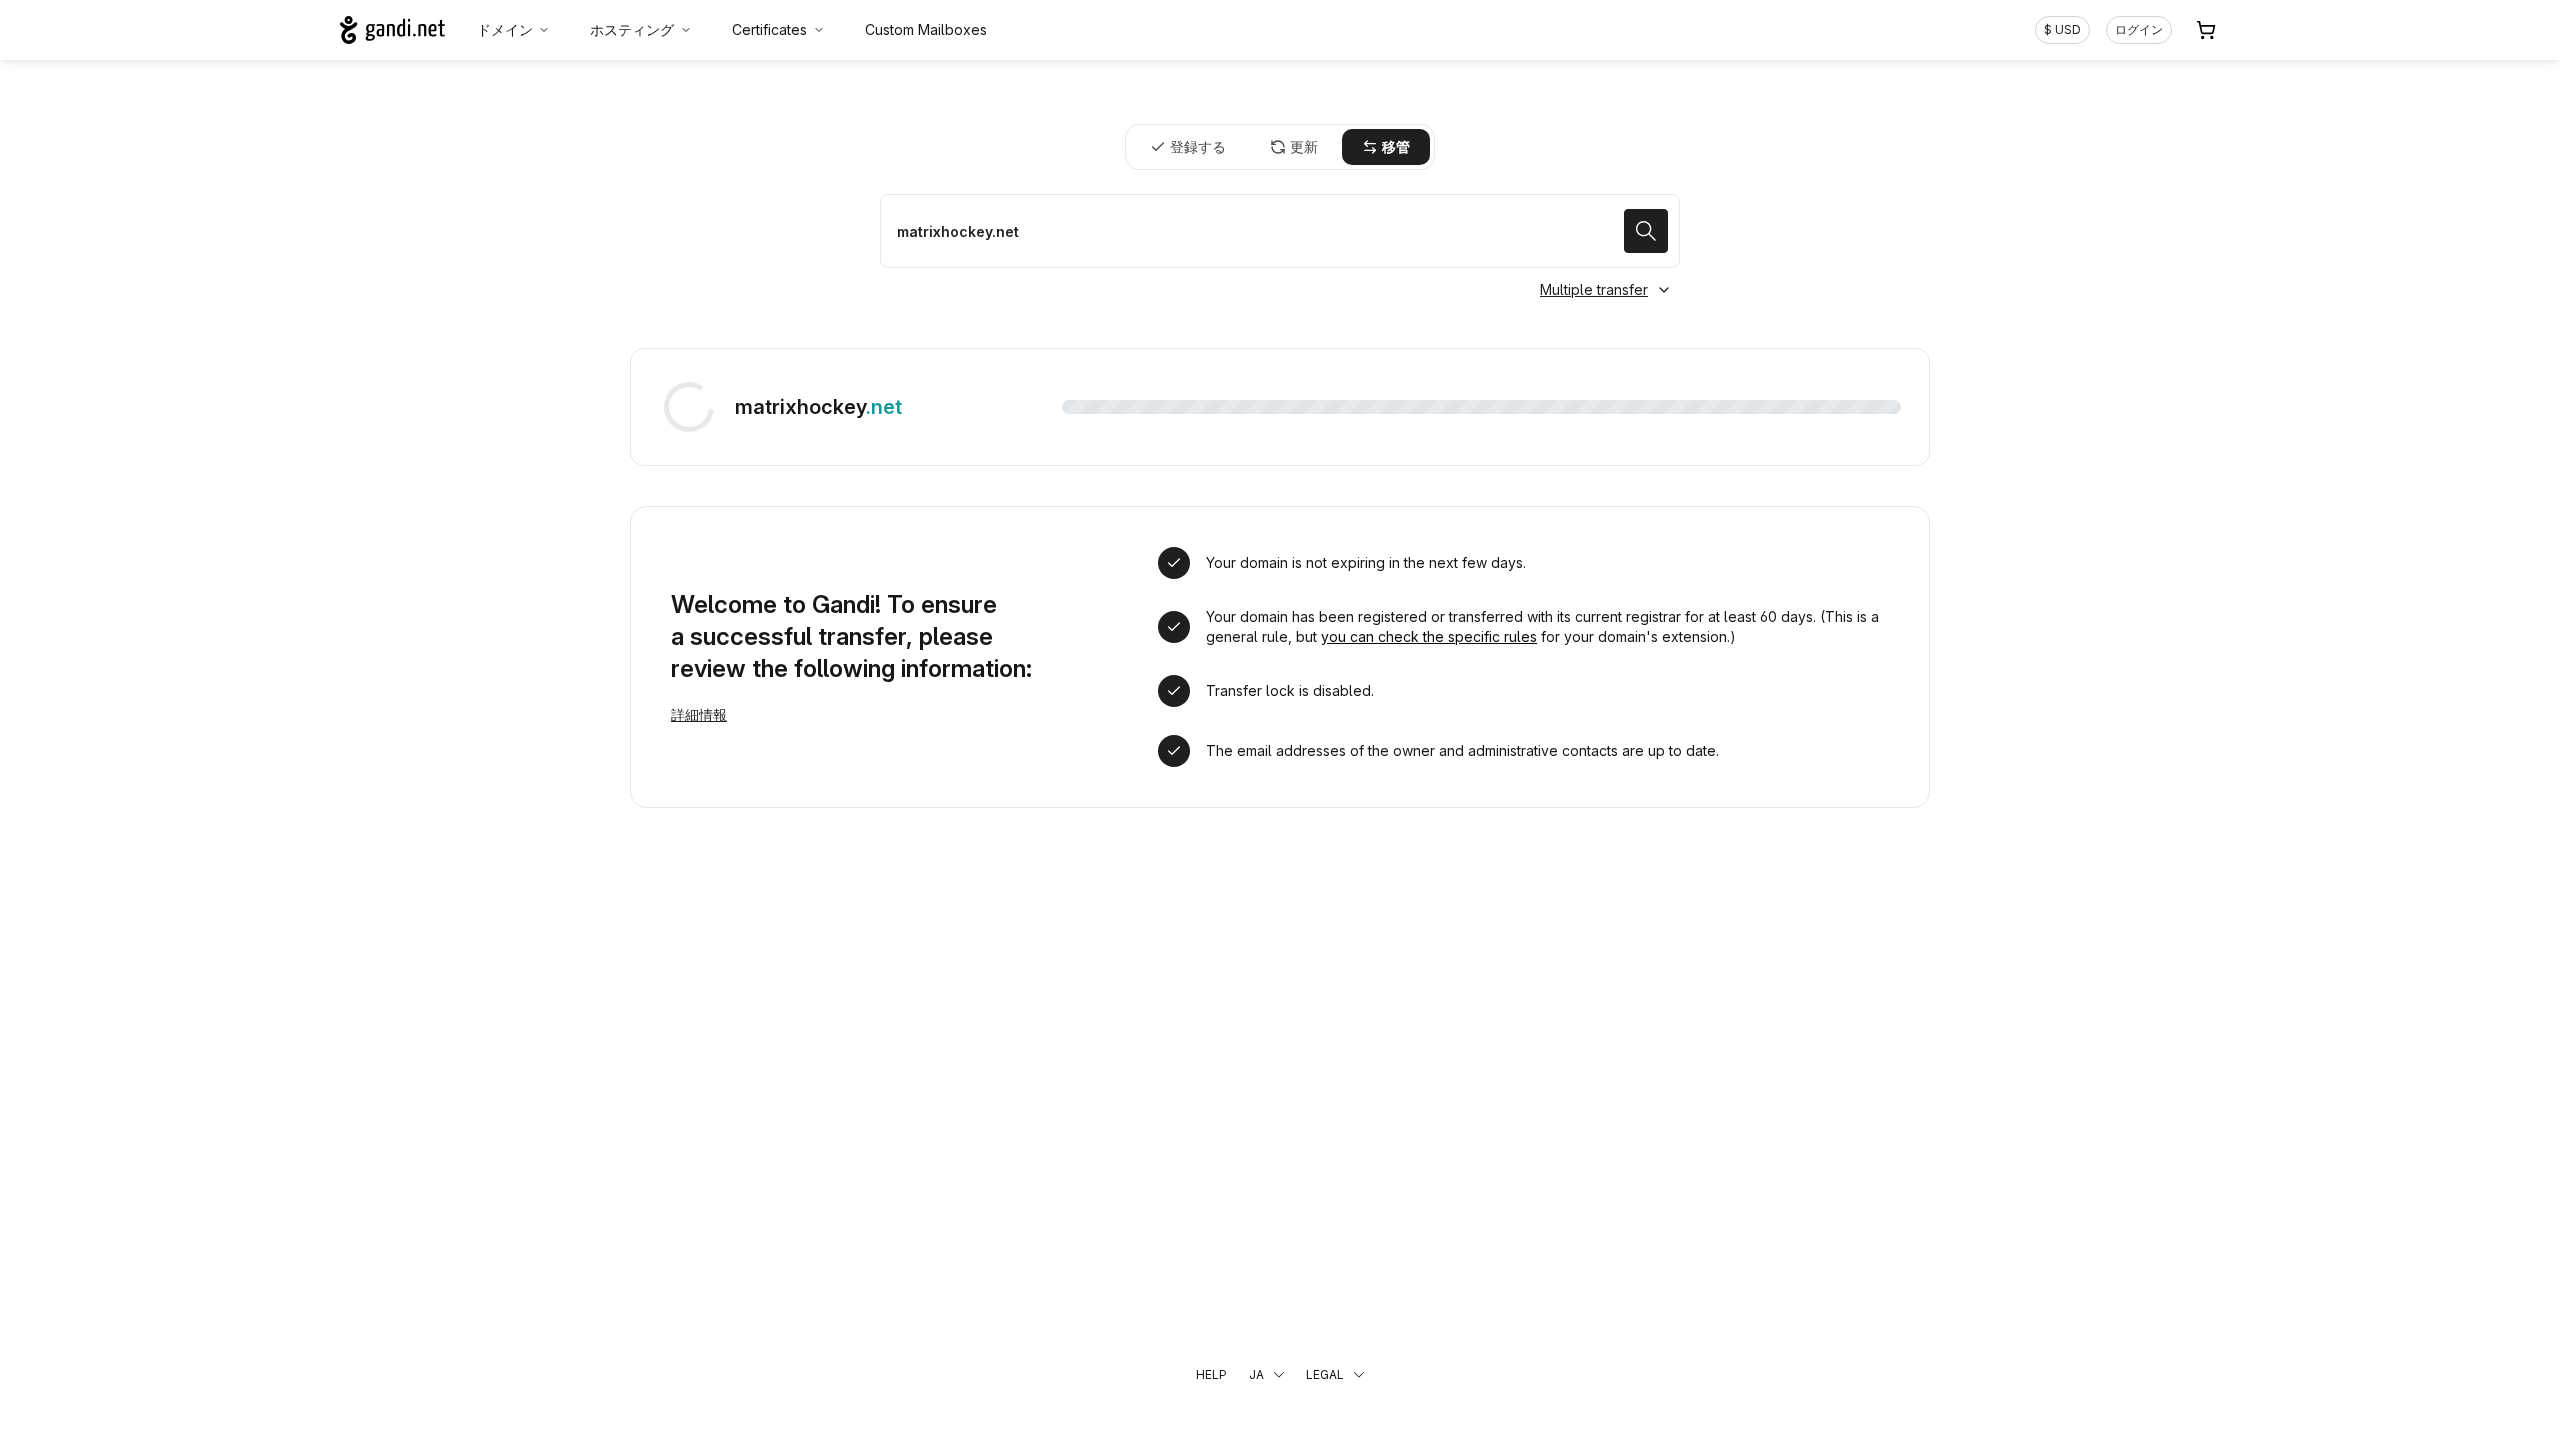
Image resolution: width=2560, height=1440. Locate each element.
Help (1211, 1374)
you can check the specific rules (1429, 636)
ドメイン (505, 29)
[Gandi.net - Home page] (392, 30)
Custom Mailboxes (926, 29)
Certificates (769, 29)
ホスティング (632, 29)
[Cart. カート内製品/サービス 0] (2206, 30)
